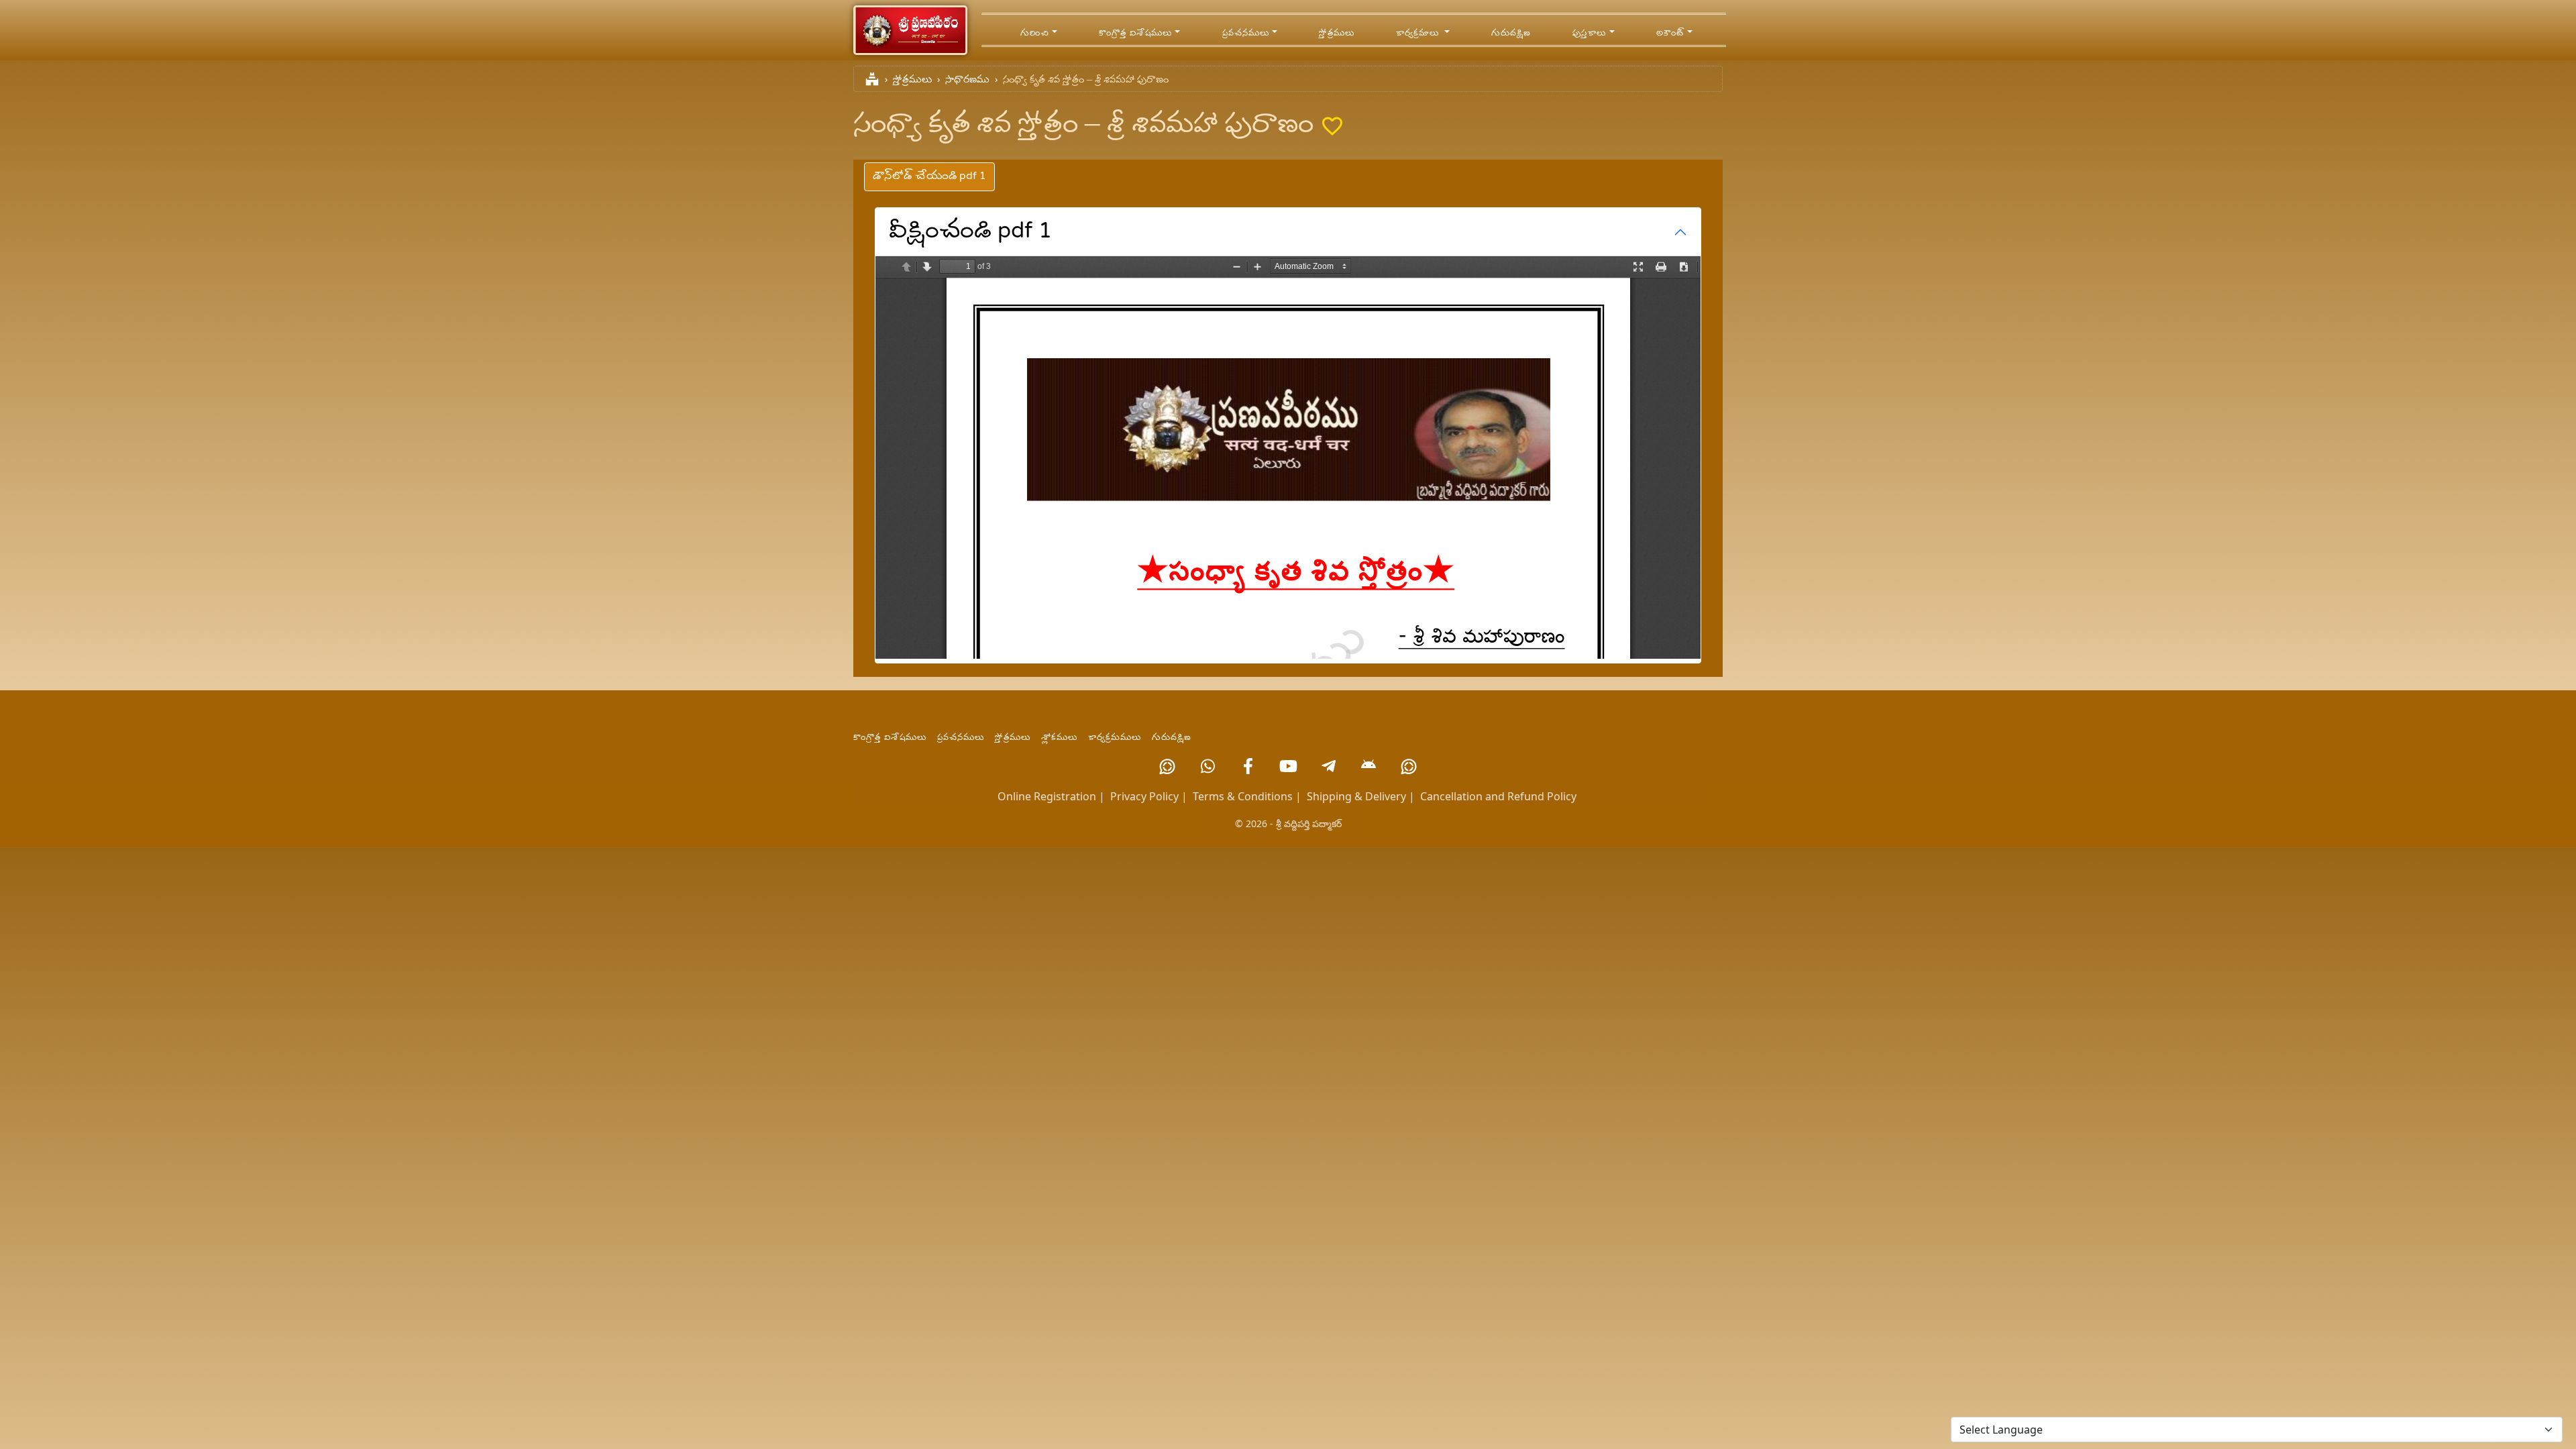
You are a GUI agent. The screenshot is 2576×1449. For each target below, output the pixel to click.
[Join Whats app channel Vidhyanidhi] (1409, 766)
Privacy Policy (1144, 796)
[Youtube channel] (1288, 766)
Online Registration (1047, 796)
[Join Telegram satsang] (1328, 766)
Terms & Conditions (1243, 796)
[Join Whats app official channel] (1167, 766)
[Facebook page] (1248, 766)
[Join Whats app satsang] (1207, 766)
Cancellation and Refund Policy (1498, 796)
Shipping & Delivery (1356, 796)
